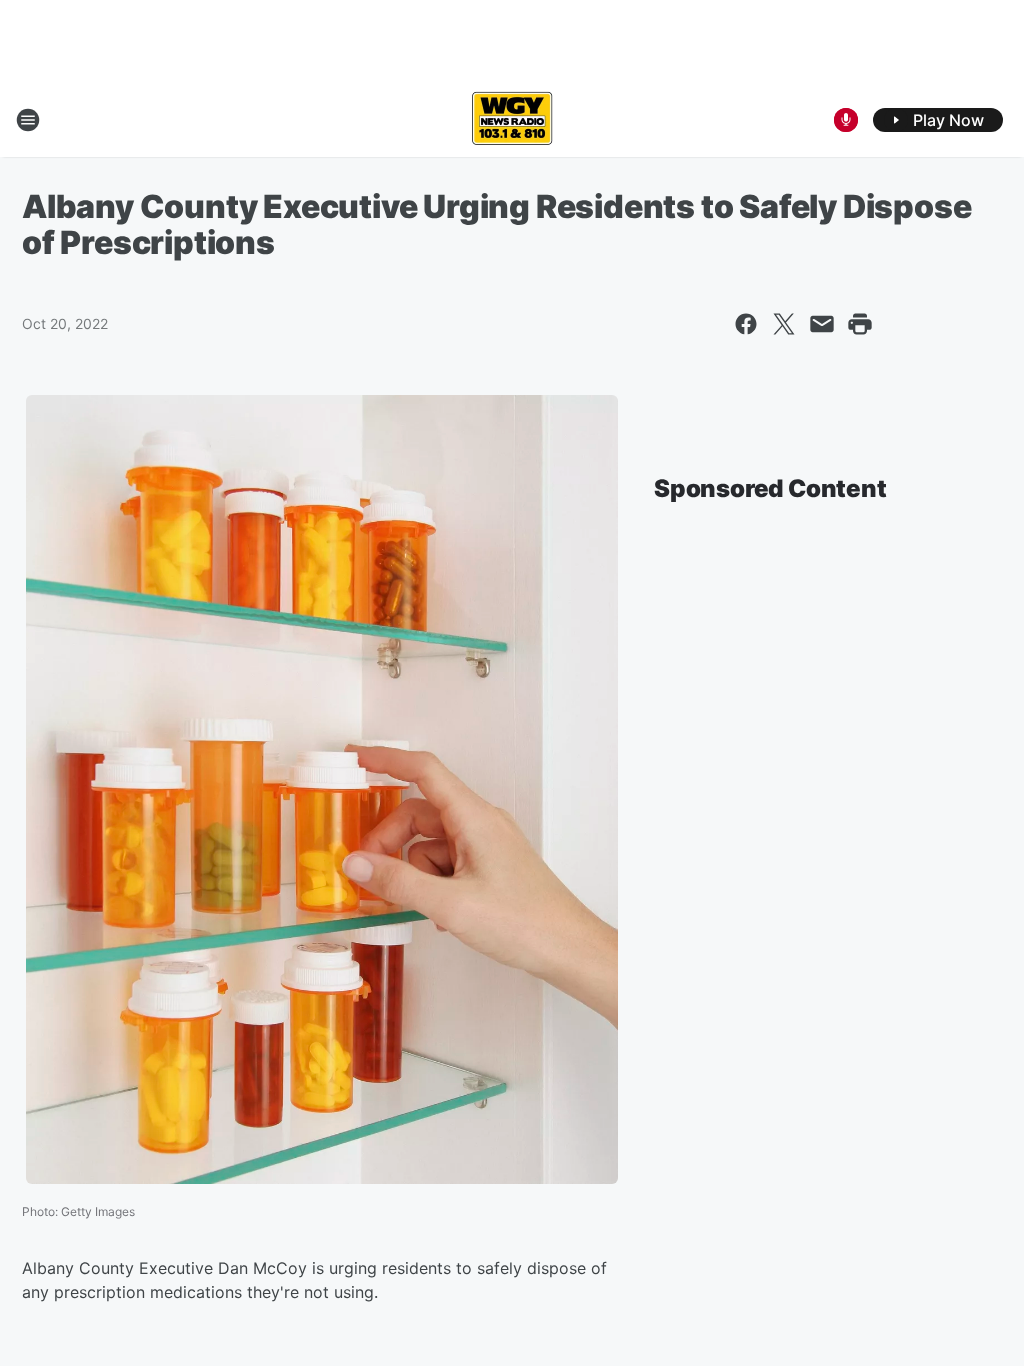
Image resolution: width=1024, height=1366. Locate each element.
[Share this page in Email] (822, 324)
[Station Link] (512, 120)
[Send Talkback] (846, 120)
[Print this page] (860, 324)
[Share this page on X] (784, 324)
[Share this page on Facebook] (746, 324)
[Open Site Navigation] (28, 120)
